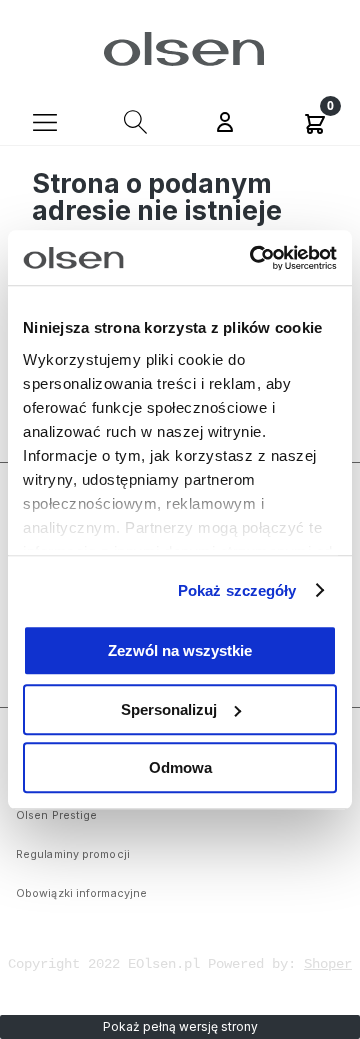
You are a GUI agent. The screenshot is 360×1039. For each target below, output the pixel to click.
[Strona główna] (180, 49)
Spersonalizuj (169, 709)
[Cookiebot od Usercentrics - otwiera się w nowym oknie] (254, 258)
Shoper (328, 964)
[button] (45, 121)
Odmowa (180, 767)
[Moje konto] (225, 124)
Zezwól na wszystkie (180, 650)
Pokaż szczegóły (237, 590)
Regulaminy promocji (73, 854)
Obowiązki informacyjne (81, 893)
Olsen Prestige (56, 815)
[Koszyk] (315, 121)
